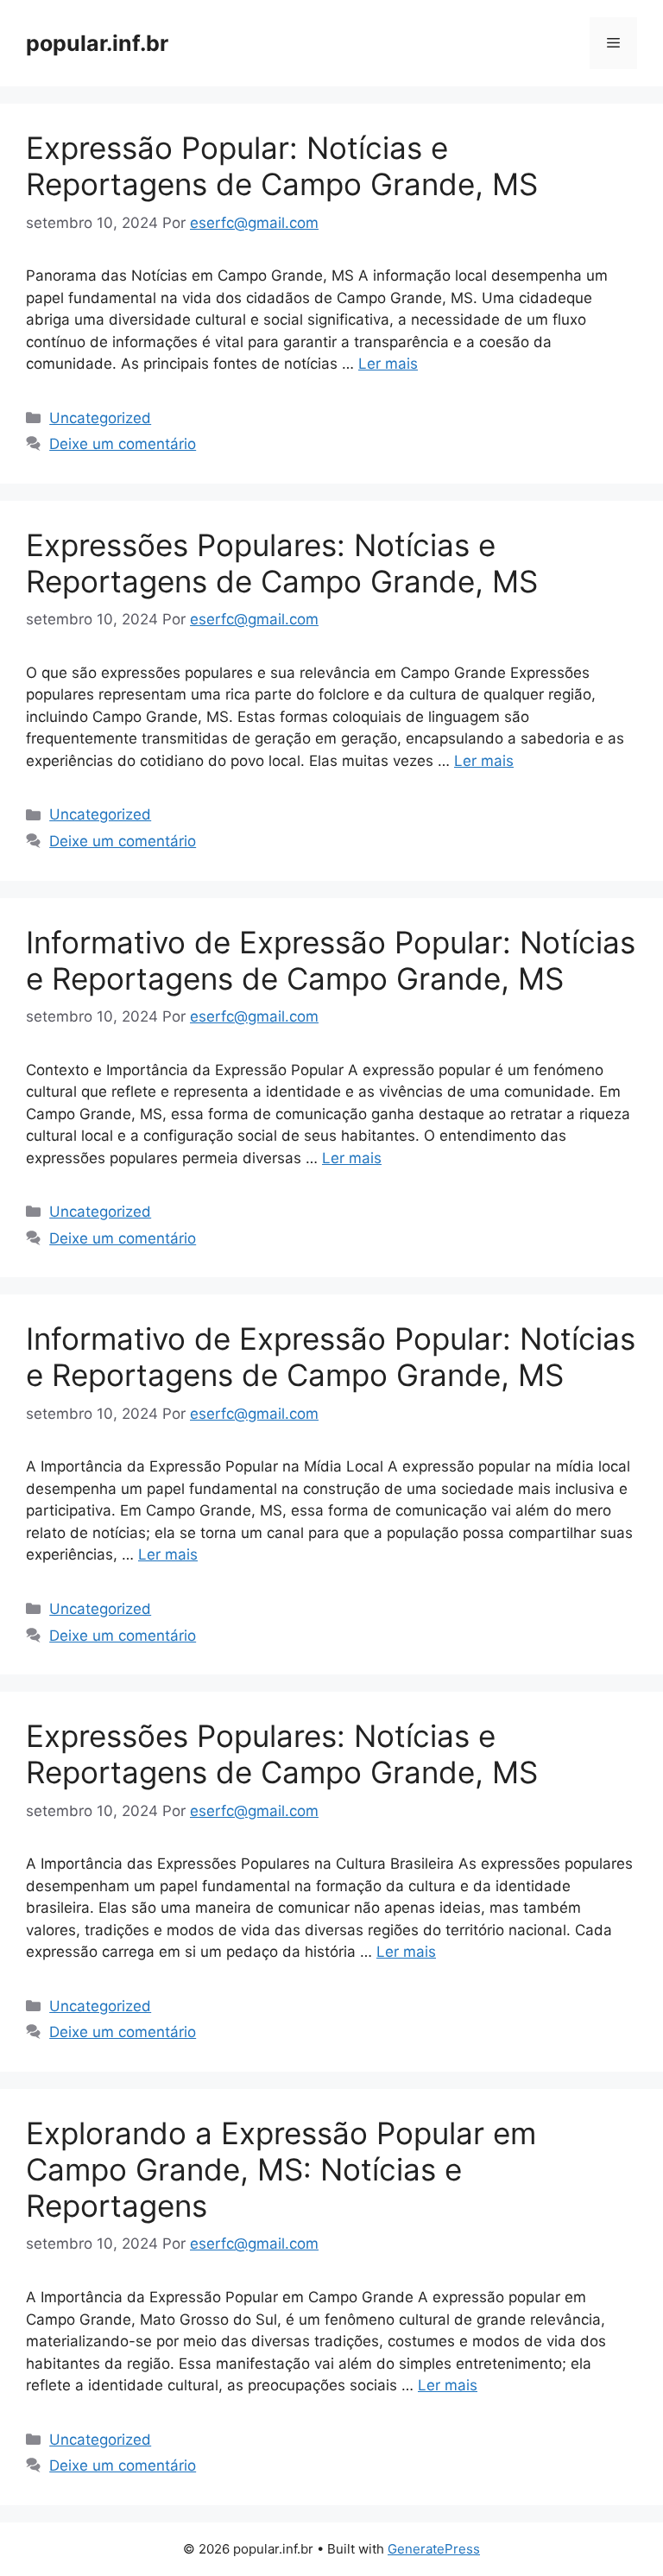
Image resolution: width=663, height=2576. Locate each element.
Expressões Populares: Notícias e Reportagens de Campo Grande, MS (282, 563)
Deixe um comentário (123, 444)
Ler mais (388, 364)
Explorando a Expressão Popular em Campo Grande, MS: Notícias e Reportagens (281, 2169)
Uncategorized (100, 418)
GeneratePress (434, 2549)
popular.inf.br (97, 43)
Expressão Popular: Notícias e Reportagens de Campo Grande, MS (282, 166)
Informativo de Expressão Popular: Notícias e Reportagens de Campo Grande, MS (331, 960)
